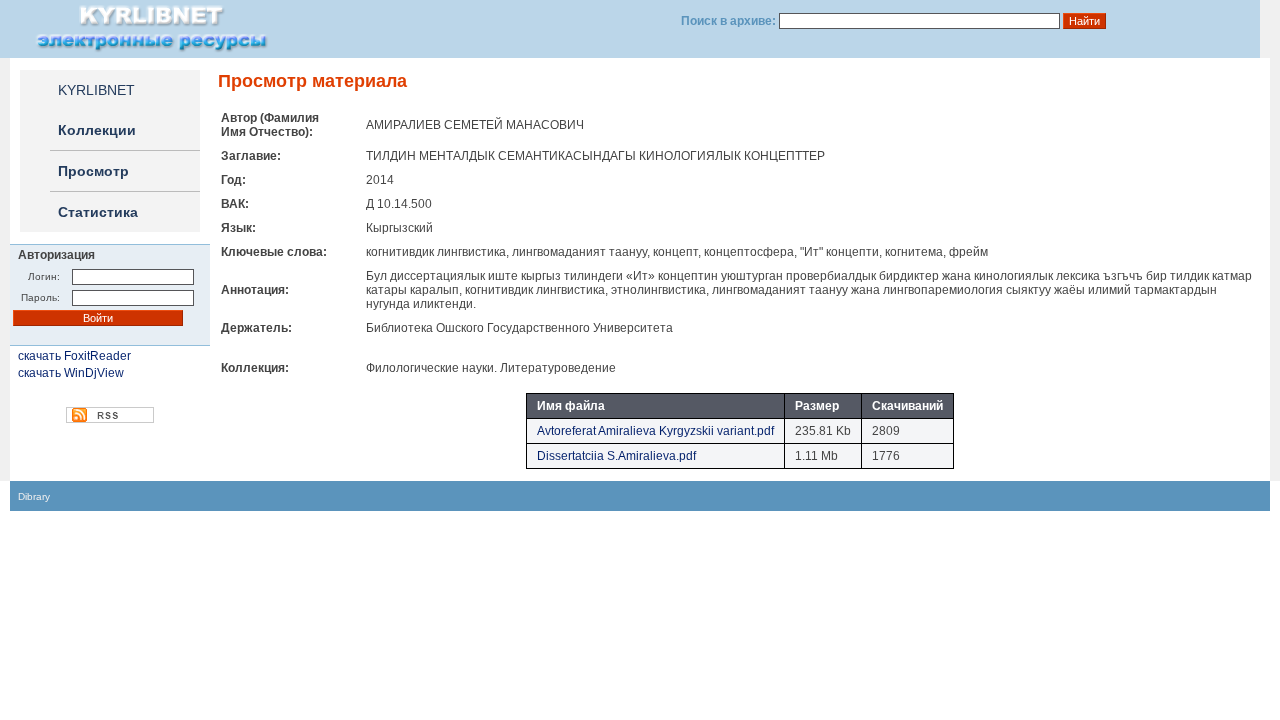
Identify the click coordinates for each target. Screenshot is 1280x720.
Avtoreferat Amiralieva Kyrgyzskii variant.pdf (655, 431)
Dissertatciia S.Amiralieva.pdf (616, 456)
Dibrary (34, 496)
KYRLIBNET (96, 90)
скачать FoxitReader (74, 356)
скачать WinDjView (71, 373)
